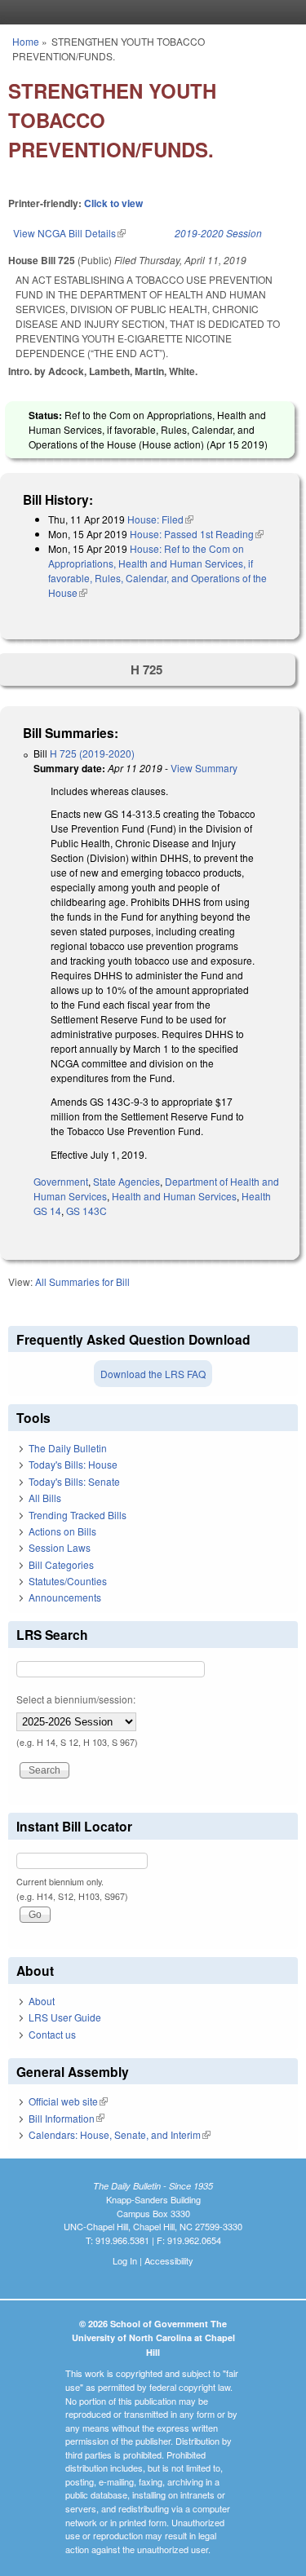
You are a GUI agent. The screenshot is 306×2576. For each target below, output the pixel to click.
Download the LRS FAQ (153, 1374)
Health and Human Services (174, 1196)
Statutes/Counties (68, 1581)
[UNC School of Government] (149, 12)
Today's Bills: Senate (74, 1481)
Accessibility (169, 2260)
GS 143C (86, 1211)
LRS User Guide (65, 2017)
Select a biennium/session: (76, 1699)
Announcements (65, 1597)
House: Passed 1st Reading (197, 534)
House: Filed (160, 519)
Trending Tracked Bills (78, 1515)
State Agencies (126, 1181)
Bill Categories (61, 1564)
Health (256, 1196)
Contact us (52, 2034)
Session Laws (60, 1547)
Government (61, 1181)
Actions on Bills (62, 1531)
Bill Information (67, 2118)
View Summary (204, 768)
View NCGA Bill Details (69, 233)
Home (26, 41)
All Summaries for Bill (82, 1281)
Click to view (113, 203)
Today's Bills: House (73, 1464)
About (42, 2001)
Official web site (68, 2101)
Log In (125, 2260)
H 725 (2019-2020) (92, 753)
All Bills (45, 1498)
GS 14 (47, 1211)
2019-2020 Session (218, 233)
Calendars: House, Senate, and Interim (120, 2134)
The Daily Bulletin (68, 1448)
